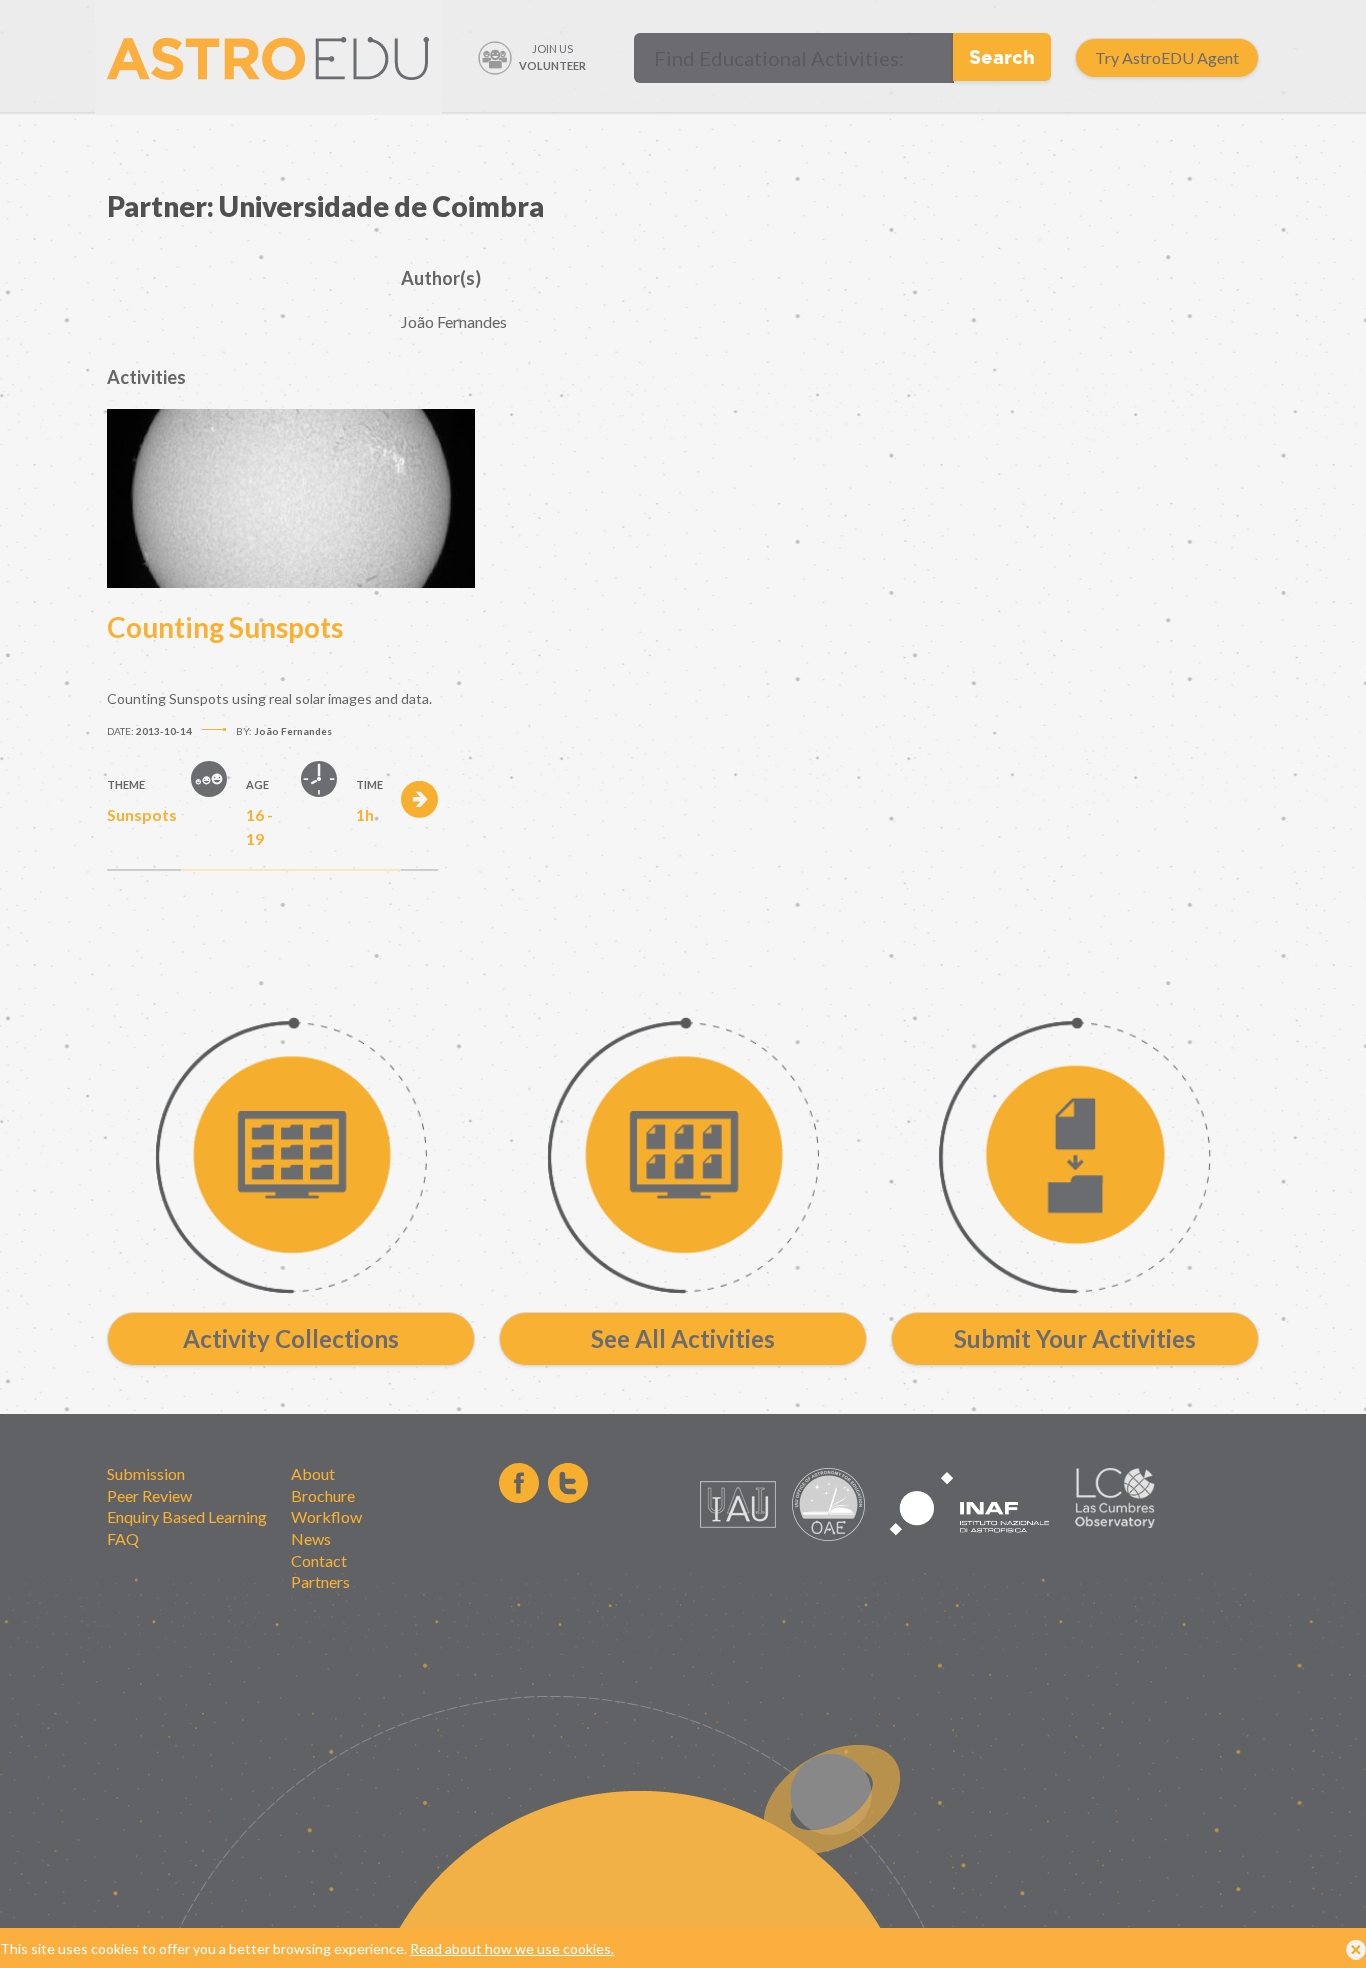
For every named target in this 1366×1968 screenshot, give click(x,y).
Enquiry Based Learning (187, 1516)
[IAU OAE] (828, 1535)
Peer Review (149, 1495)
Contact (319, 1560)
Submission (146, 1473)
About (313, 1473)
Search (1002, 56)
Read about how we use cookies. (512, 1948)
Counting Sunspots (225, 627)
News (311, 1538)
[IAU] (741, 1535)
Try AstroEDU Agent (1167, 57)
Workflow (326, 1516)
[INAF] (970, 1546)
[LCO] (1115, 1522)
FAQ (123, 1538)
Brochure (323, 1495)
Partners (320, 1581)
